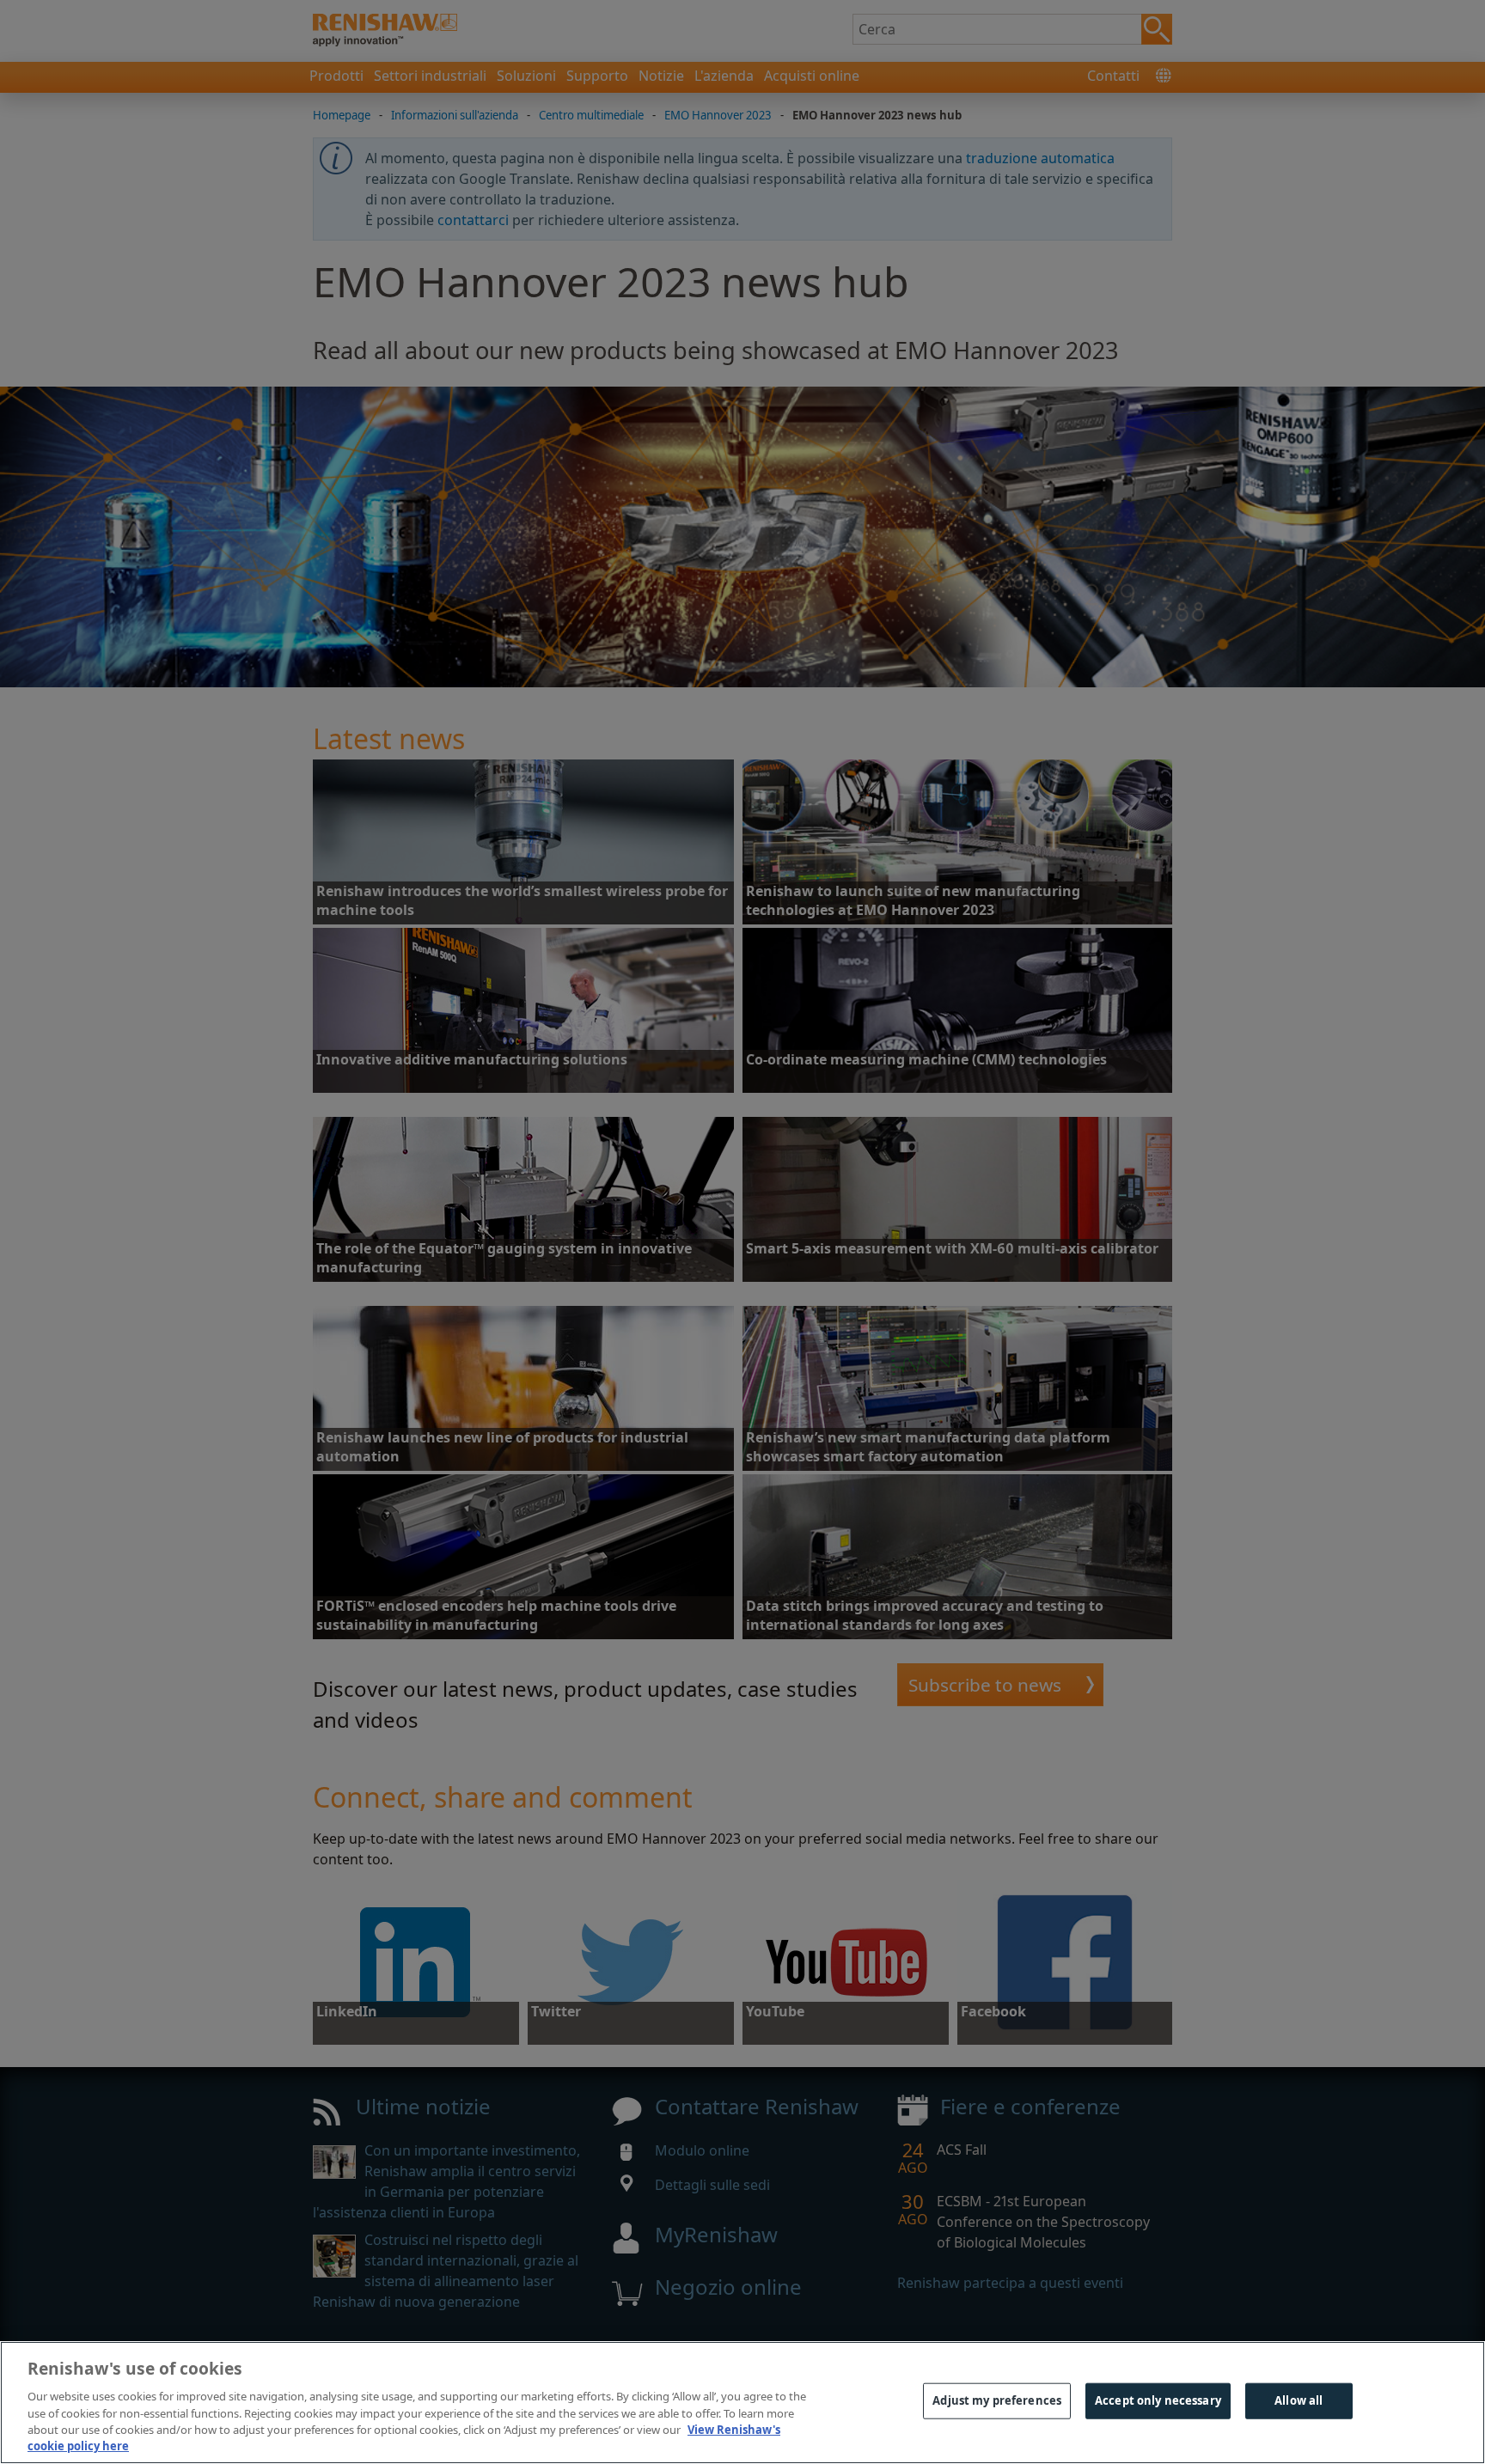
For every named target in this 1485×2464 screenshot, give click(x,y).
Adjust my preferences (997, 2400)
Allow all (1299, 2400)
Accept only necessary (1158, 2400)
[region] (742, 2403)
